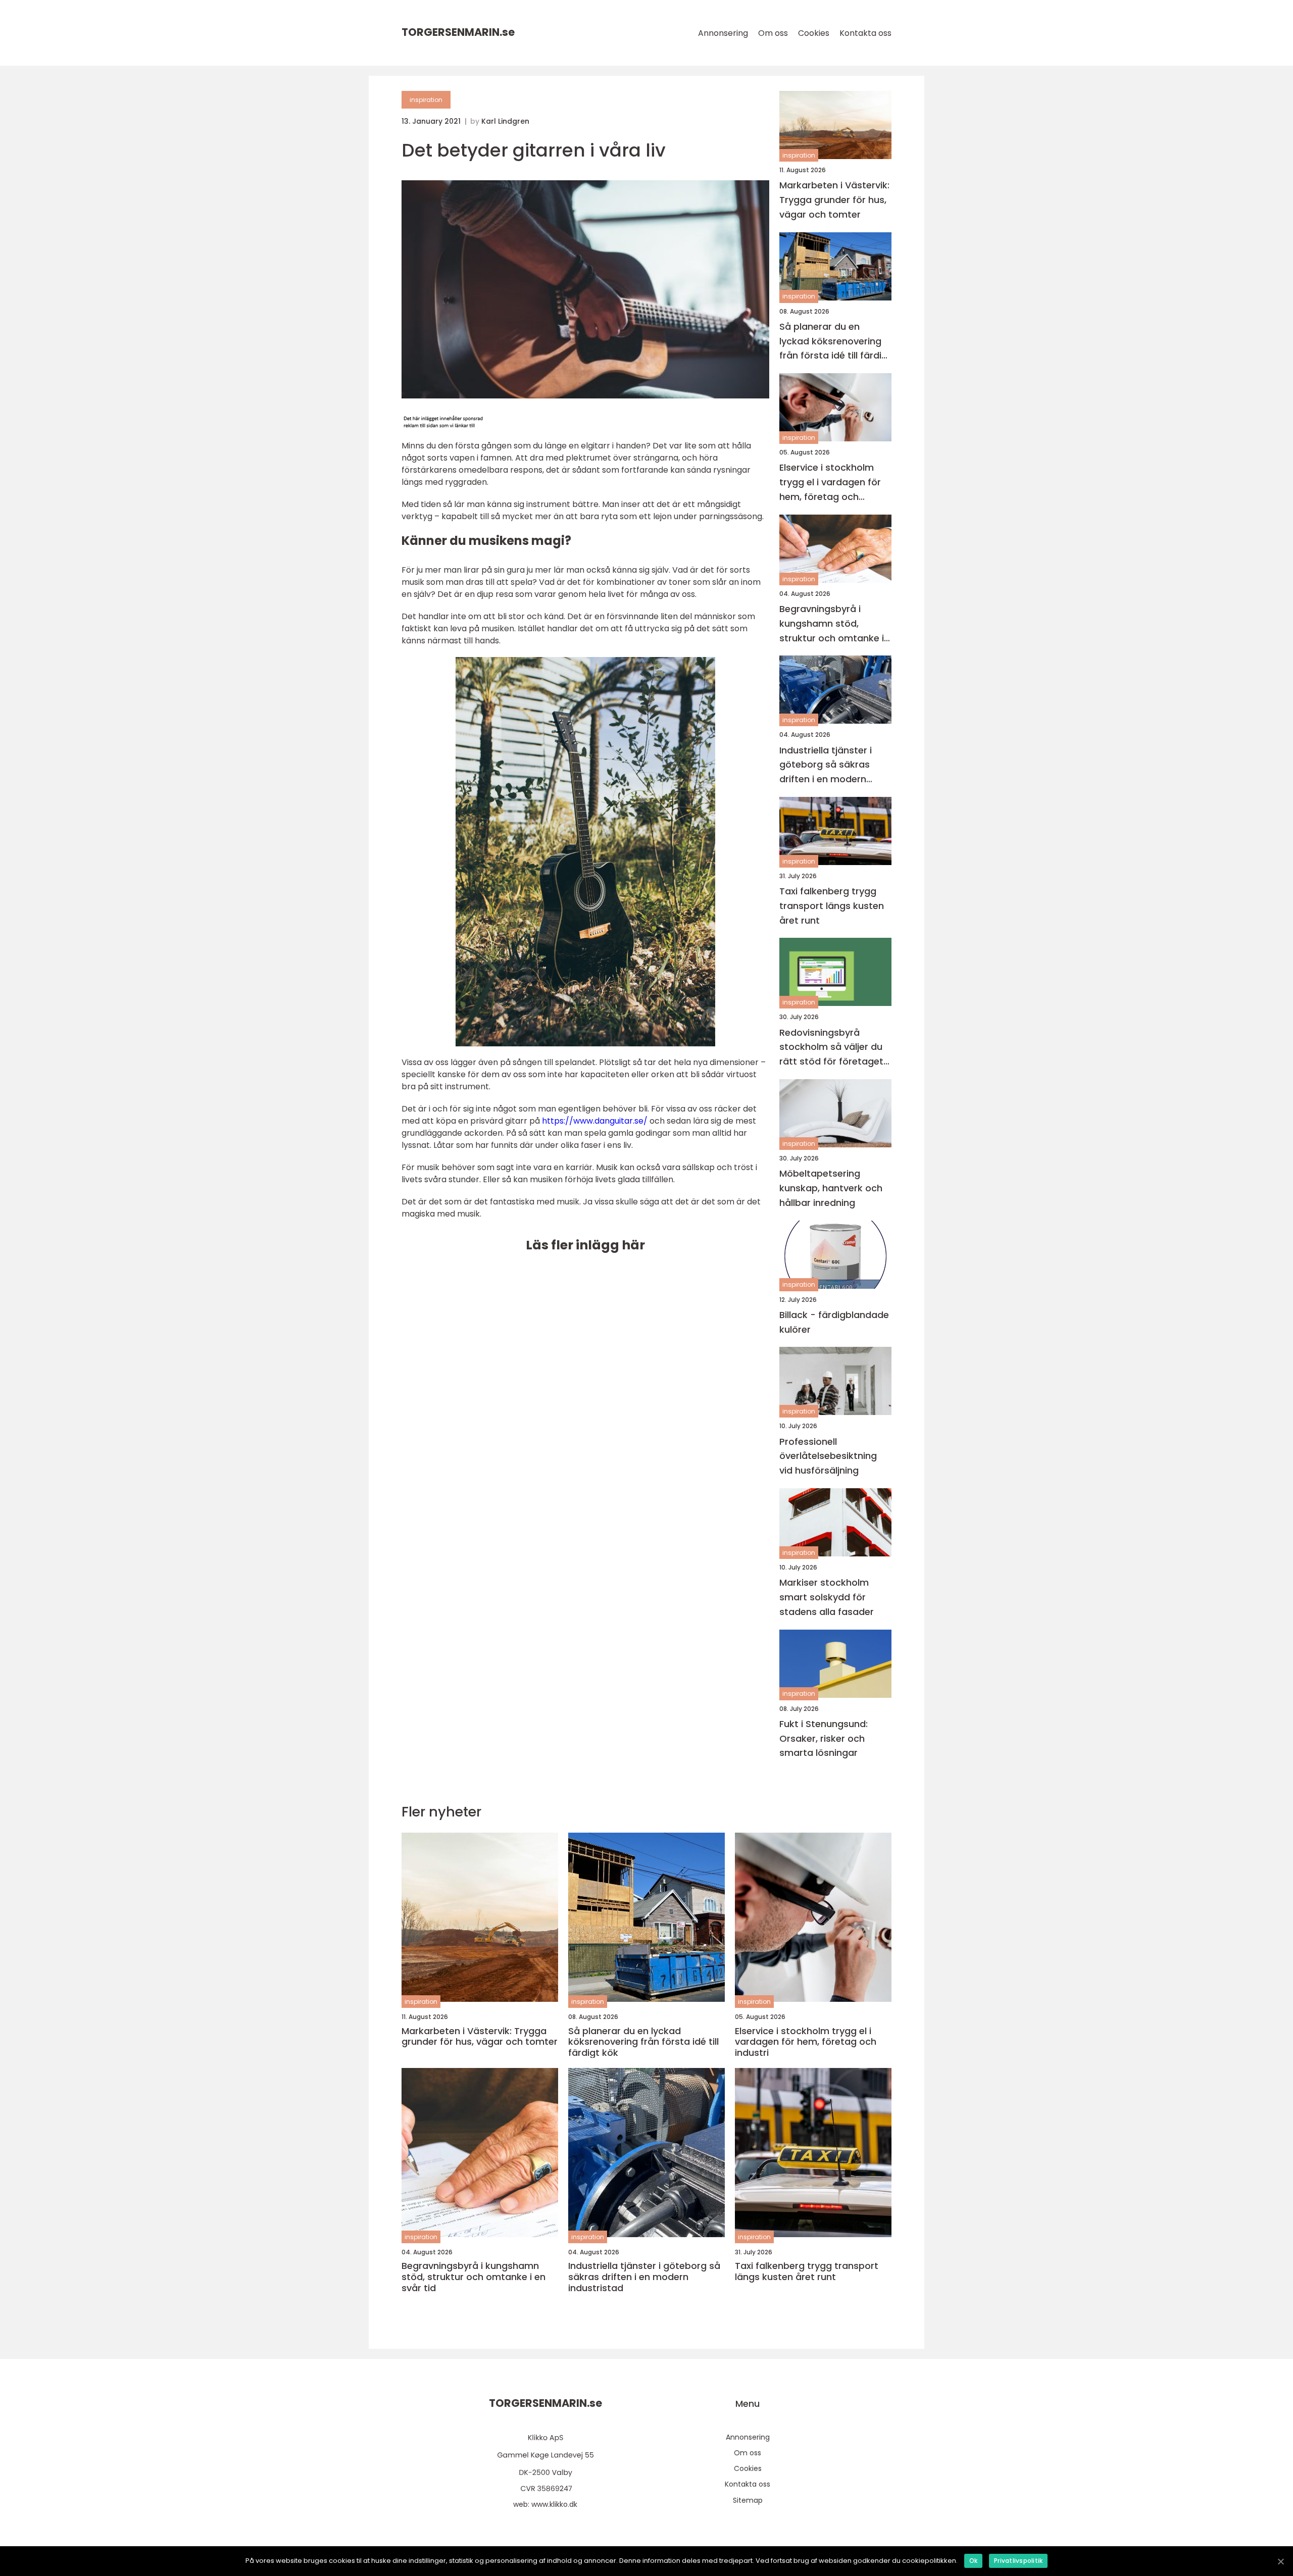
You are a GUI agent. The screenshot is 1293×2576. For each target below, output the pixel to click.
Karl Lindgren (505, 121)
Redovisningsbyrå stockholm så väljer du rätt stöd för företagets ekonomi (834, 1048)
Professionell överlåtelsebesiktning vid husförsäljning (828, 1456)
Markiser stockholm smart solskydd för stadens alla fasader (827, 1597)
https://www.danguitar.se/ (595, 1121)
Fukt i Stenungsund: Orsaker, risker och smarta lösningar (824, 1738)
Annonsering (723, 33)
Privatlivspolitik (1018, 2561)
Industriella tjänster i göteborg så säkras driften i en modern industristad (826, 765)
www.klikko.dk (554, 2504)
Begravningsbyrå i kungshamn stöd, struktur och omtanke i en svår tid (832, 624)
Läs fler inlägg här (585, 1245)
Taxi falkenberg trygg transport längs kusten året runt (832, 906)
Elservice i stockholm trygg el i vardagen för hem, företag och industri (830, 483)
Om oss (773, 33)
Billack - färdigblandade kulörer (834, 1322)
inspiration (426, 100)
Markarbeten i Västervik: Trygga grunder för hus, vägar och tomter (834, 200)
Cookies (814, 33)
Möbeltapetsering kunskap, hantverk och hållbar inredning (831, 1188)
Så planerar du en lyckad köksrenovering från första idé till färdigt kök (835, 342)
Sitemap (748, 2500)
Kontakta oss (865, 33)
